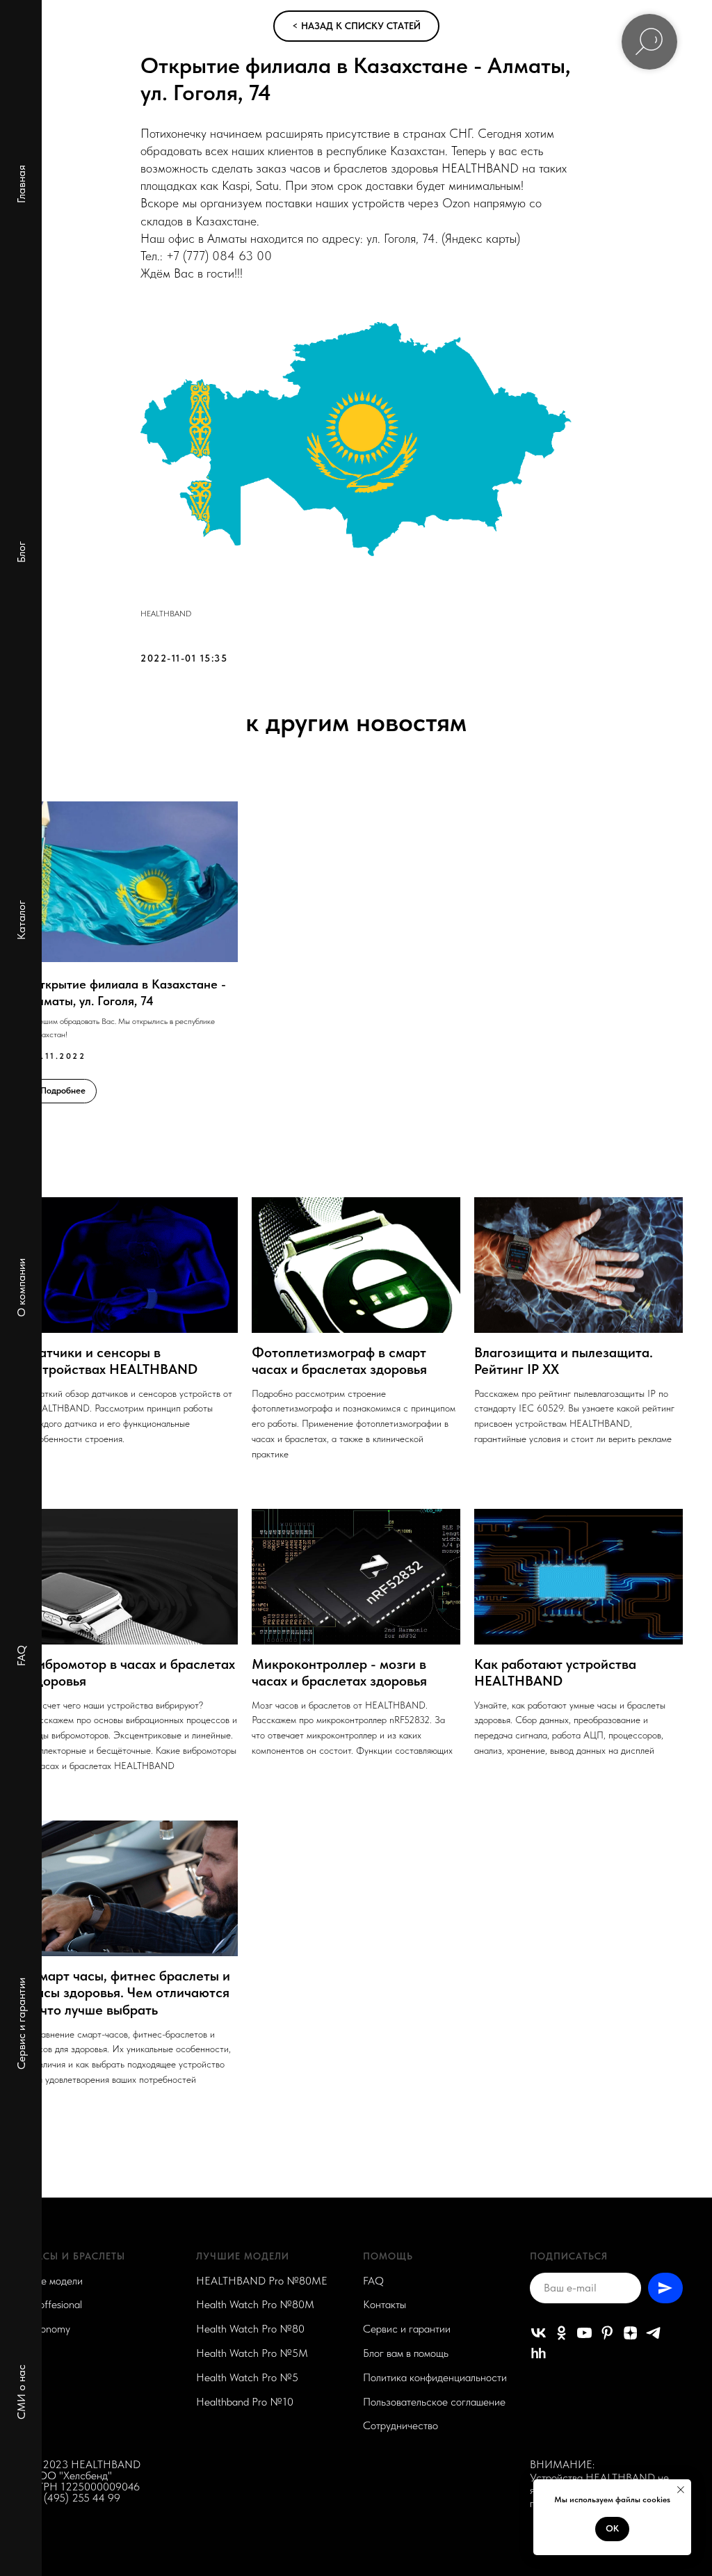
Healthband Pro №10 (245, 2402)
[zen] (630, 2333)
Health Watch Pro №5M (252, 2353)
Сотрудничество (400, 2425)
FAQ (21, 1656)
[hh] (539, 2353)
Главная (21, 184)
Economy (50, 2329)
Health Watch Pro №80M (255, 2304)
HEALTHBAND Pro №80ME (262, 2281)
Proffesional (56, 2304)
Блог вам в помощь (406, 2353)
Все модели (56, 2281)
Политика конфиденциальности (435, 2377)
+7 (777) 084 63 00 (219, 256)
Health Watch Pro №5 (247, 2377)
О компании (21, 1288)
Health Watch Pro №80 (250, 2329)
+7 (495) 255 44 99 (75, 2498)
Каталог (21, 920)
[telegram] (653, 2333)
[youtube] (584, 2333)
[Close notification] (681, 2490)
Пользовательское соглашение (434, 2402)
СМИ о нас (21, 2392)
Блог (21, 552)
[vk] (539, 2333)
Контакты (385, 2304)
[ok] (561, 2333)
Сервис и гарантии (21, 2024)
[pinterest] (607, 2333)
